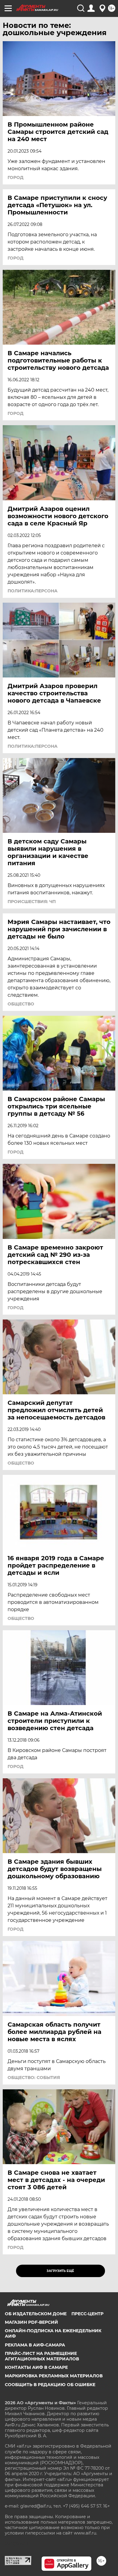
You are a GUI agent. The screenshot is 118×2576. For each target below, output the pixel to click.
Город (16, 177)
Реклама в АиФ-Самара (35, 2345)
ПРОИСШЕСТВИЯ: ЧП (32, 902)
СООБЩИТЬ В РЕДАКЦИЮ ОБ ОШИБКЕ (50, 2385)
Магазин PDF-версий (31, 2322)
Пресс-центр (87, 2314)
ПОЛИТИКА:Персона (33, 591)
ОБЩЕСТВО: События (34, 2078)
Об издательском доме (36, 2314)
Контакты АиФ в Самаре (36, 2367)
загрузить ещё (60, 2271)
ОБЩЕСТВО (21, 1004)
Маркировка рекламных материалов (54, 2376)
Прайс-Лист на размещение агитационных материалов (42, 2356)
